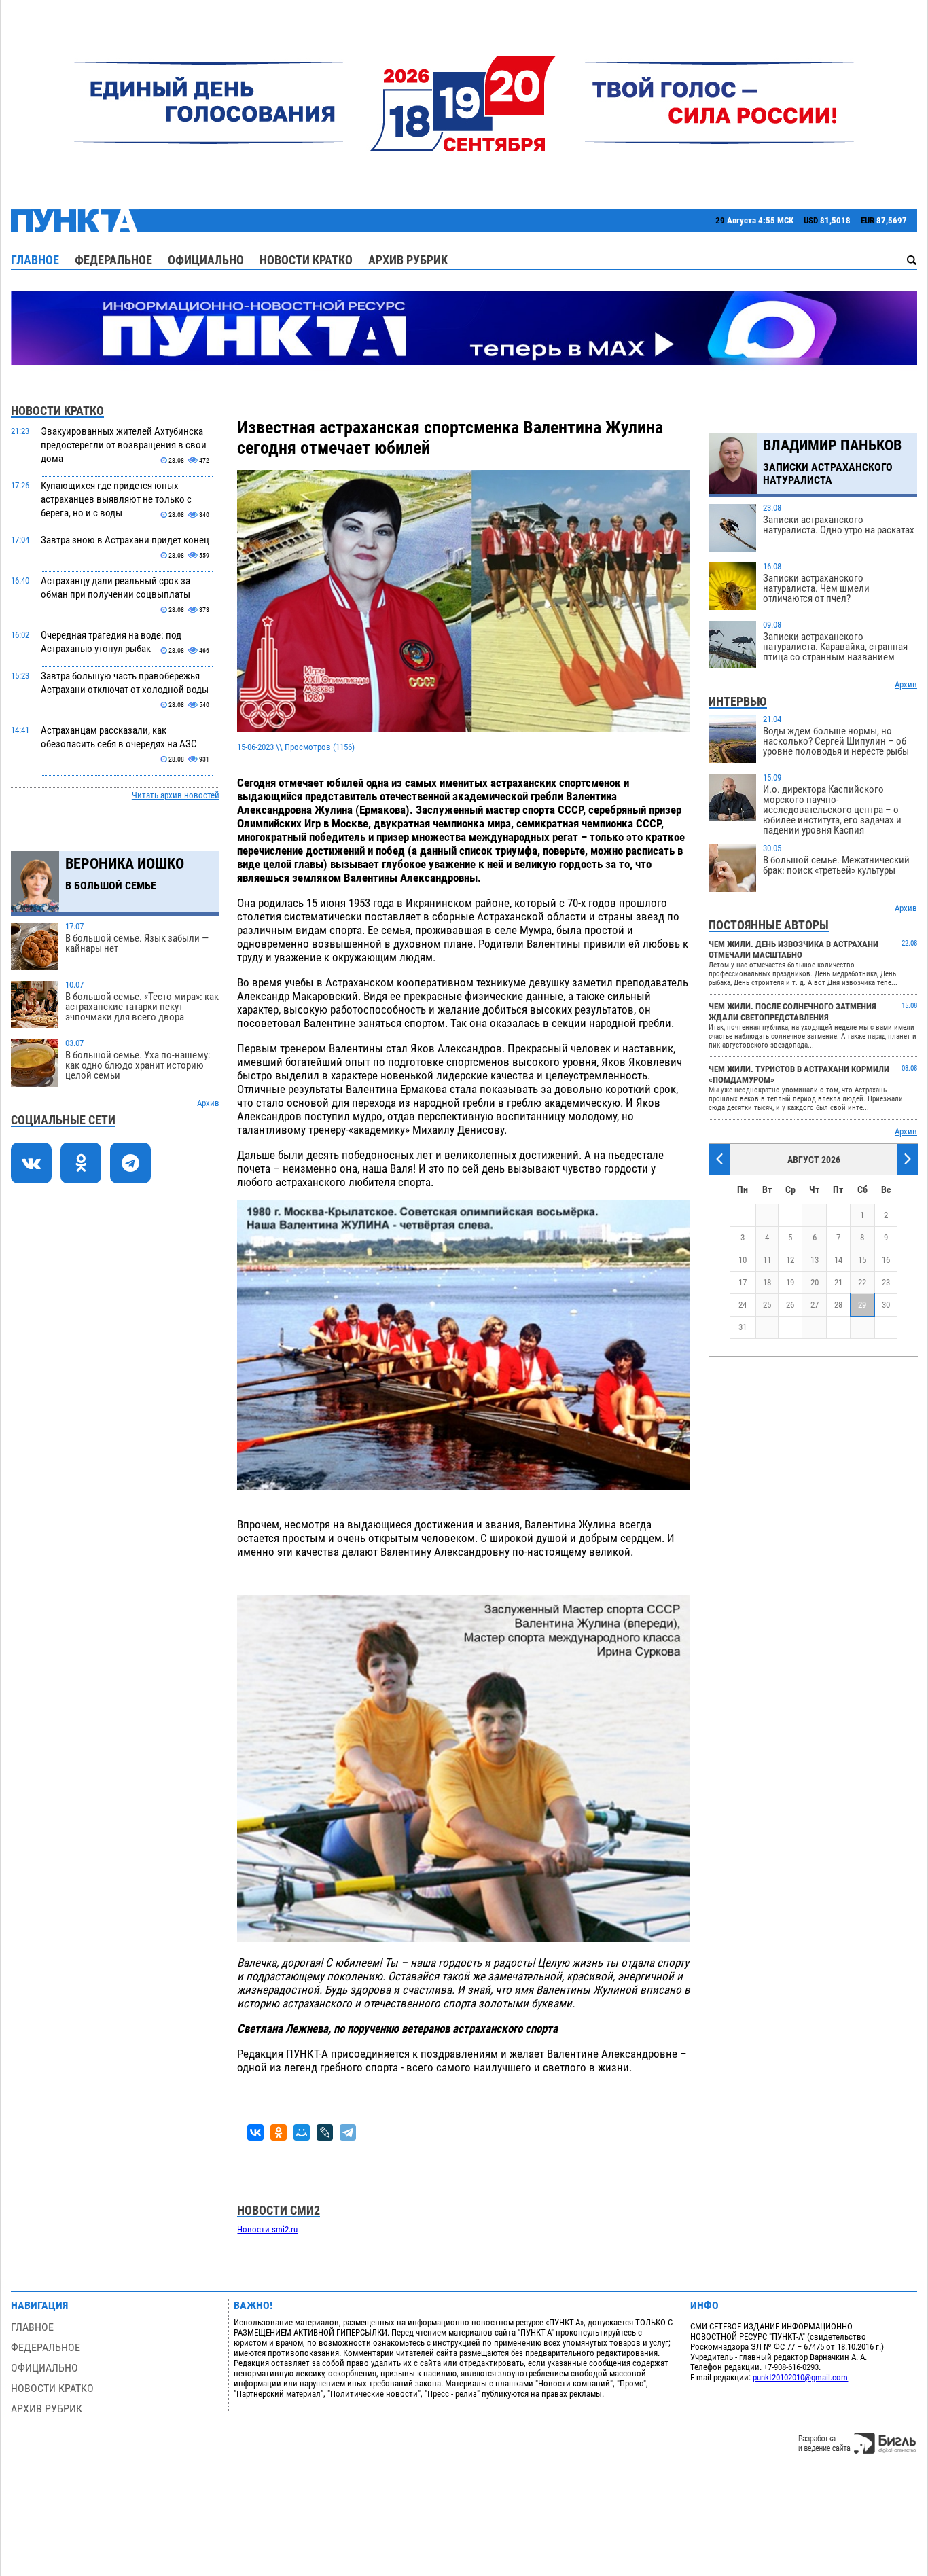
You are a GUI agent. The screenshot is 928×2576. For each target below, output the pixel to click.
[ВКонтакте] (255, 2132)
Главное (35, 260)
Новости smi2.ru (267, 2229)
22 (862, 1282)
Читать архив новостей (176, 795)
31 (743, 1327)
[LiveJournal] (325, 2132)
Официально (206, 260)
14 (838, 1260)
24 (743, 1305)
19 (790, 1282)
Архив (208, 1103)
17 (743, 1282)
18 (767, 1282)
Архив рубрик (408, 260)
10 (743, 1260)
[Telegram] (348, 2132)
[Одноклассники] (279, 2132)
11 (767, 1260)
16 (886, 1260)
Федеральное (113, 260)
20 (815, 1282)
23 (886, 1282)
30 (886, 1305)
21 (838, 1282)
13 (815, 1260)
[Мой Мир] (302, 2132)
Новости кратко (306, 260)
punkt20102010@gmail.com (800, 2377)
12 (790, 1260)
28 (838, 1305)
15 (862, 1260)
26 (790, 1305)
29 (862, 1305)
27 (815, 1305)
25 (767, 1305)
